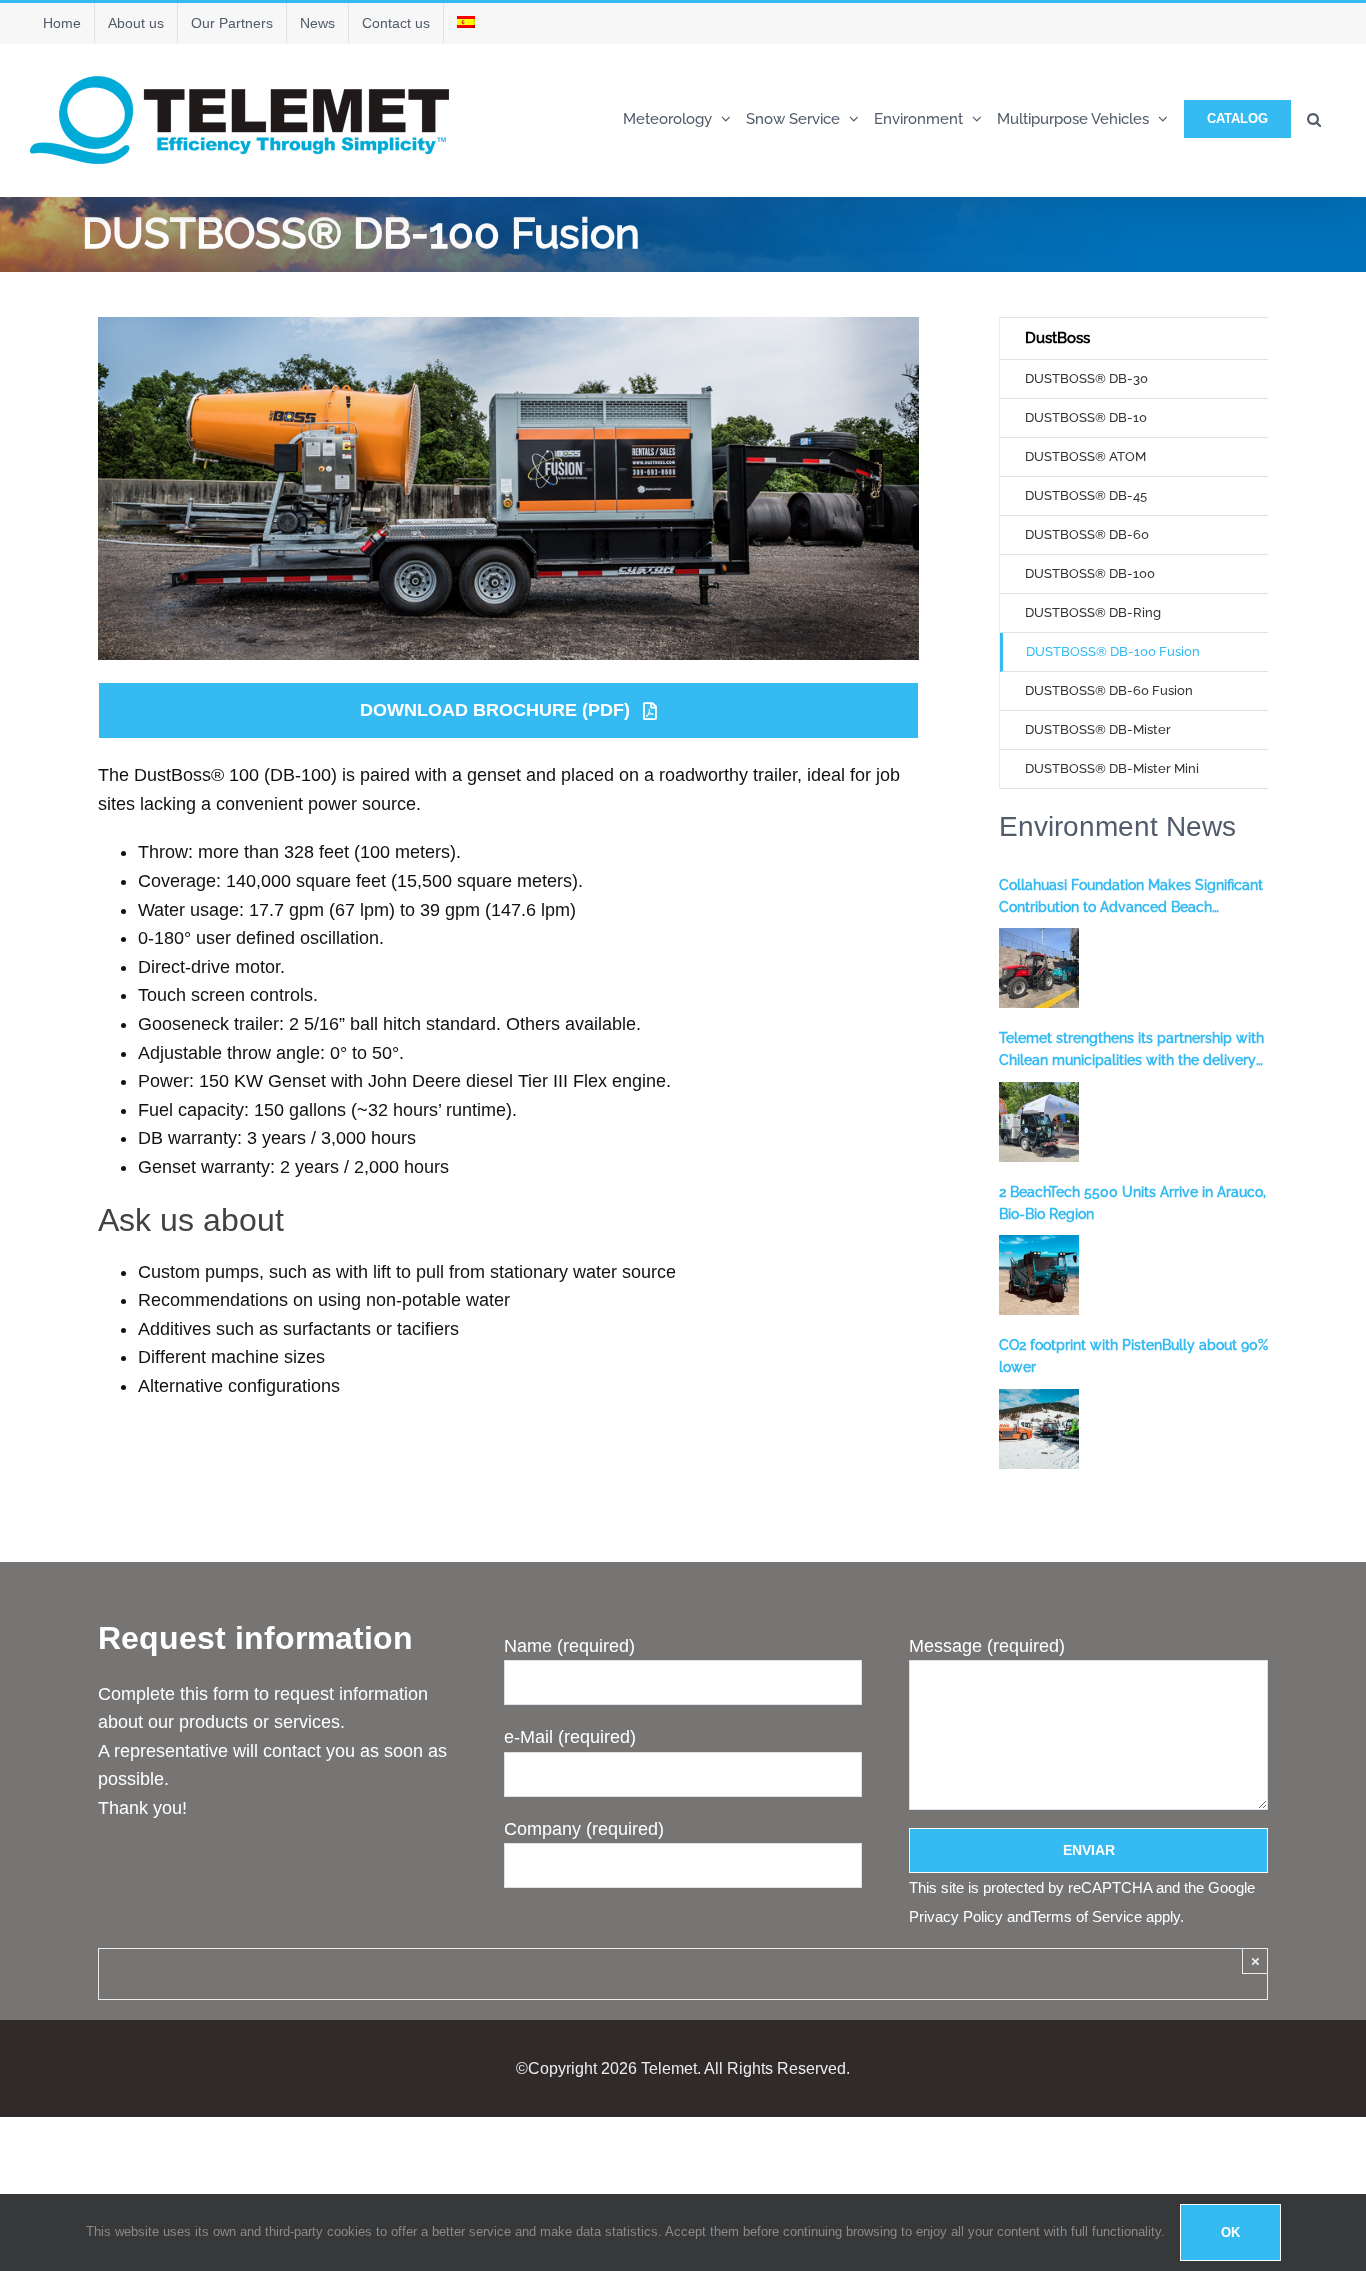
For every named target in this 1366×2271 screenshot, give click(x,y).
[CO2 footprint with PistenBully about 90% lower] (1039, 1429)
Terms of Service (1086, 1916)
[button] (1314, 117)
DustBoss (1057, 338)
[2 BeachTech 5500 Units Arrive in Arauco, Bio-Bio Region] (1039, 1275)
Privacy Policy (956, 1916)
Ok (1230, 2232)
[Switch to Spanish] (466, 23)
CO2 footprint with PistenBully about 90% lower (1133, 1356)
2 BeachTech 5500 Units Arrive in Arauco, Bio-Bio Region (1132, 1203)
